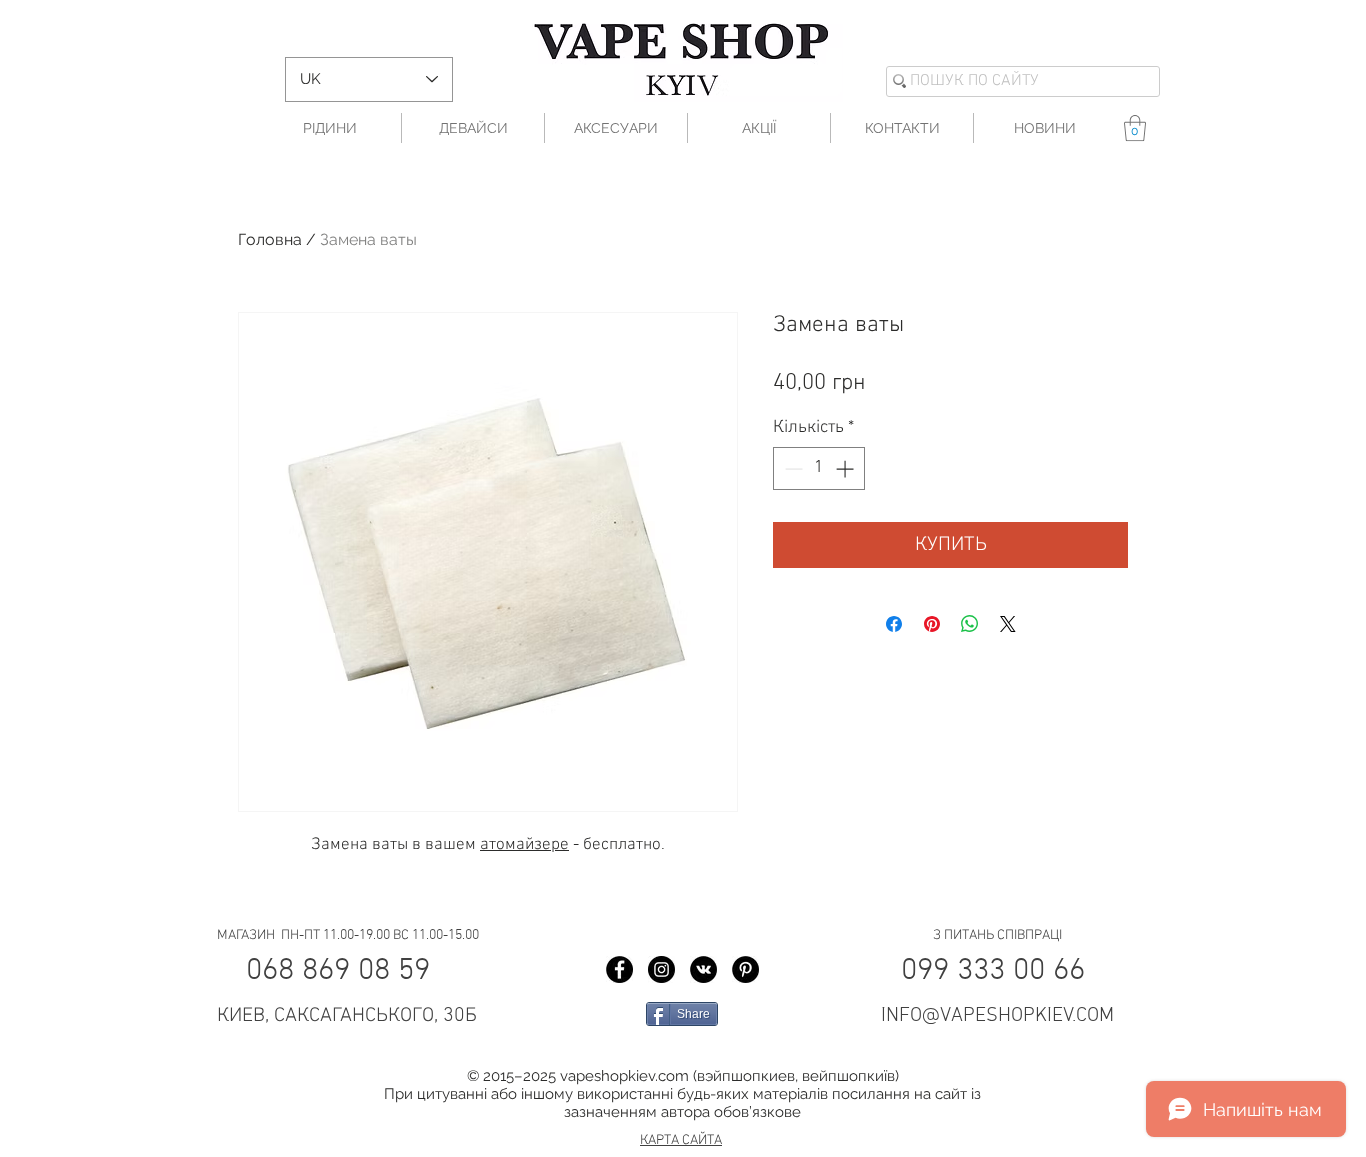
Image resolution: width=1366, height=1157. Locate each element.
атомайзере (524, 845)
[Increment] (846, 468)
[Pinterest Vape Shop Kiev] (745, 969)
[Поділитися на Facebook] (894, 624)
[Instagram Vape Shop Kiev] (661, 969)
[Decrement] (791, 468)
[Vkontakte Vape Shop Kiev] (703, 969)
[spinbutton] (819, 468)
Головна (270, 239)
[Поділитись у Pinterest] (932, 624)
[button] (1135, 128)
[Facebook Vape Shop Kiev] (619, 969)
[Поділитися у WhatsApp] (970, 624)
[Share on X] (1008, 624)
